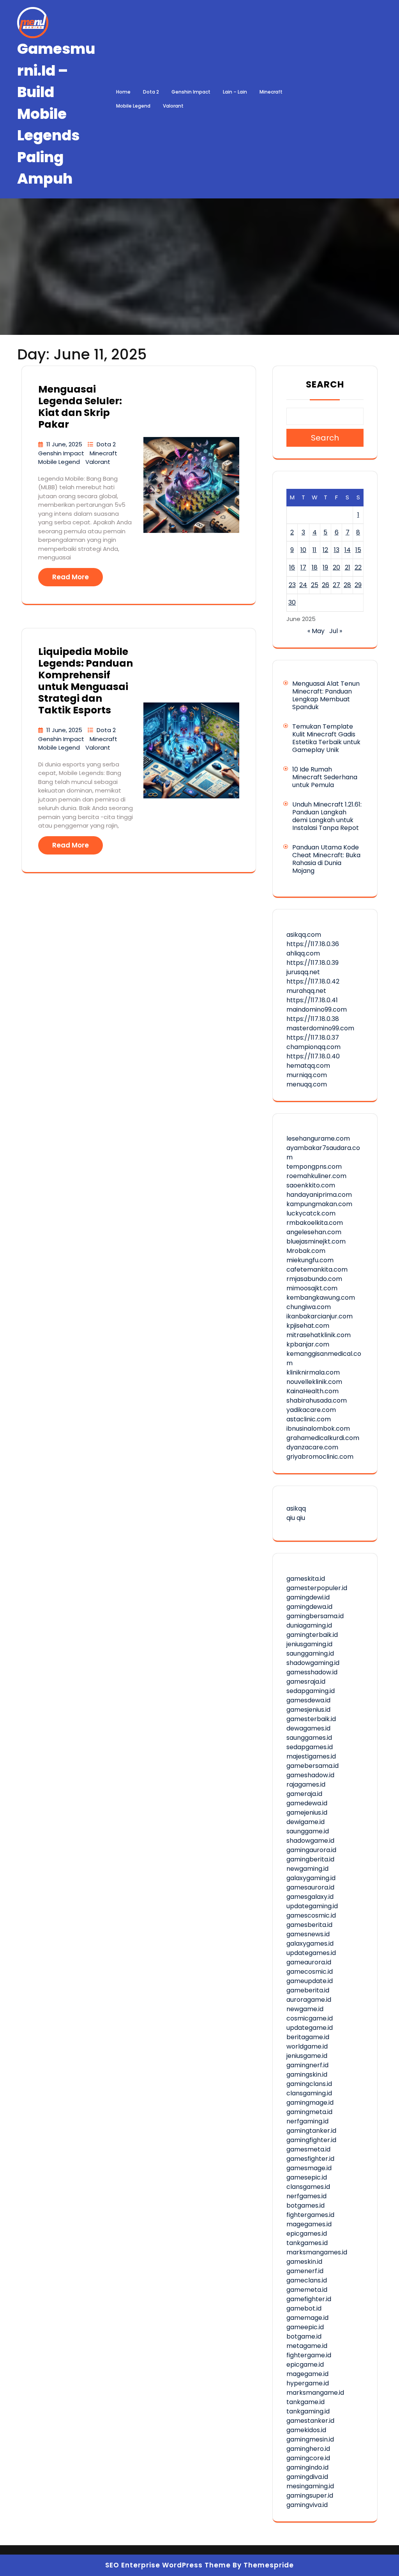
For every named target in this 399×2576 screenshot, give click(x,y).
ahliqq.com (303, 953)
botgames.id (305, 2205)
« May (316, 631)
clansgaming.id (309, 2093)
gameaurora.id (309, 1962)
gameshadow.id (310, 1775)
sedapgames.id (310, 1747)
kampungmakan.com (319, 1204)
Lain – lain (235, 92)
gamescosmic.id (311, 1915)
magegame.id (307, 2374)
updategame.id (310, 2028)
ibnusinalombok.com (318, 1429)
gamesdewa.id (308, 1700)
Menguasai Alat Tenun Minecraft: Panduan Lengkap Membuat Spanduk (326, 695)
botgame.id (304, 2336)
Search (325, 384)
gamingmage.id (310, 2103)
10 (303, 550)
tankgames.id (307, 2243)
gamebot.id (304, 2308)
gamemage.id (307, 2318)
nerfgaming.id (307, 2121)
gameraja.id (304, 1794)
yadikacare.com (311, 1410)
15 (358, 550)
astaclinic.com (309, 1419)
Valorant (173, 106)
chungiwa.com (309, 1307)
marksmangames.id (317, 2252)
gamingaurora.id (311, 1850)
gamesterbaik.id (311, 1719)
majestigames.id (311, 1756)
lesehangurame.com (318, 1138)
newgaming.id (307, 1869)
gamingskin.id (307, 2074)
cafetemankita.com (317, 1269)
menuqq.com (307, 1084)
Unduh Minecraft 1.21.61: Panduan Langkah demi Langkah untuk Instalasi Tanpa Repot (327, 816)
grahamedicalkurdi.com (323, 1438)
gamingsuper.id (310, 2495)
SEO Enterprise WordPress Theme (168, 2565)
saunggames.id (309, 1738)
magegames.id (309, 2224)
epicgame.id (305, 2365)
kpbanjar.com (308, 1344)
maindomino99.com (317, 1009)
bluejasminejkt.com (316, 1241)
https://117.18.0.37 (313, 1038)
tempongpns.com (314, 1167)
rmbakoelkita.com (315, 1223)
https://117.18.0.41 (312, 1000)
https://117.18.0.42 (313, 981)
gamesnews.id (308, 1934)
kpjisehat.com (308, 1326)
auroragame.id (309, 2000)
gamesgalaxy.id (310, 1897)
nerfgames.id (306, 2196)
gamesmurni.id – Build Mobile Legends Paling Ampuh (56, 114)
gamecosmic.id (310, 1972)
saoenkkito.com (311, 1185)
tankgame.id (305, 2402)
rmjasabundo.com (314, 1279)
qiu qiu (296, 1518)
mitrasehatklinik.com (319, 1335)
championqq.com (313, 1047)
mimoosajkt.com (312, 1288)
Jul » (336, 631)
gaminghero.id (308, 2449)
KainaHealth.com (312, 1391)
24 (303, 585)
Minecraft (271, 92)
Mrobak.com (306, 1251)
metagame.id (307, 2346)
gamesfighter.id (310, 2159)
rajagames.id (306, 1784)
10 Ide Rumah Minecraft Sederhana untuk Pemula (325, 777)
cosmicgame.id (310, 2018)
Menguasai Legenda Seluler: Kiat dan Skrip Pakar (80, 407)
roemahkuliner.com (316, 1176)
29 (358, 585)
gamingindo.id (307, 2467)
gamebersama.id (312, 1766)
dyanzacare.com (312, 1447)
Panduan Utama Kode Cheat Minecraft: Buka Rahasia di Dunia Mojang (326, 859)
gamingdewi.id (308, 1597)
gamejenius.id (307, 1813)
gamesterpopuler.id (317, 1588)
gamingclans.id (309, 2084)
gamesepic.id (307, 2177)
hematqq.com (308, 1066)
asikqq (296, 1508)
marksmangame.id (315, 2393)
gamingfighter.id (311, 2140)
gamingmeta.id (309, 2112)
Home (123, 92)
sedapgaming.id (311, 1691)
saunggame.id (308, 1831)
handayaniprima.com (319, 1195)
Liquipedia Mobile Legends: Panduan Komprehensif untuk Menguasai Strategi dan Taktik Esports (86, 681)
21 (348, 567)
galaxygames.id (310, 1943)
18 (315, 567)
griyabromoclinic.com (320, 1457)
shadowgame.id (310, 1841)
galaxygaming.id (311, 1878)
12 (325, 550)
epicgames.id (307, 2234)
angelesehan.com (314, 1232)
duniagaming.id (309, 1625)
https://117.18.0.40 (313, 1056)
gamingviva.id (307, 2505)
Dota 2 (151, 92)
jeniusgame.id (307, 2056)
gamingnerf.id (307, 2065)
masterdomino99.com (320, 1028)
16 (292, 567)
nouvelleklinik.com (314, 1382)
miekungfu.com (310, 1260)
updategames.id (311, 1953)
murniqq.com (307, 1075)
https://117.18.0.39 (312, 963)
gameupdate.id (310, 1981)
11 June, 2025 (65, 444)
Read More (71, 577)
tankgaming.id (308, 2411)
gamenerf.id (305, 2271)
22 (358, 567)
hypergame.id (308, 2383)
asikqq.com (304, 935)
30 (292, 602)
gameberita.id (308, 1990)
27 (336, 585)
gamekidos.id (306, 2430)
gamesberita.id (309, 1925)
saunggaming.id (310, 1653)
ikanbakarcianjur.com (320, 1316)
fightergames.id (310, 2215)
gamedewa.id (307, 1803)
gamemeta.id (307, 2290)
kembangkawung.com (321, 1298)
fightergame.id (309, 2355)
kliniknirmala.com (313, 1372)
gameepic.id (305, 2327)
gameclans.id (307, 2280)
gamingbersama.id (315, 1616)
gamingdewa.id (309, 1607)
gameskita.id (306, 1579)
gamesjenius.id (308, 1710)
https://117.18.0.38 (313, 1019)
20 (336, 567)
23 (292, 585)
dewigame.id (305, 1822)
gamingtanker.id (311, 2131)
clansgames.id (308, 2187)
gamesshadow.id (312, 1672)
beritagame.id (308, 2037)
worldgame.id (307, 2046)
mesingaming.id (310, 2486)
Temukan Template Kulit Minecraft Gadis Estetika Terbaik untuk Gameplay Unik (326, 738)
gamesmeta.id (308, 2149)
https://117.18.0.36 (313, 944)
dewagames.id (308, 1728)
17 (303, 567)
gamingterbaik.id (312, 1635)
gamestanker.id (310, 2421)
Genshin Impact (191, 92)
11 (314, 550)
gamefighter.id (309, 2299)
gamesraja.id (306, 1682)
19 (325, 567)
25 (315, 585)
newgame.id (305, 2009)
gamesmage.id (309, 2168)
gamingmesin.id (310, 2439)
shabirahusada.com (317, 1400)
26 (326, 585)
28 (347, 585)
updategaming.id (312, 1906)
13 (337, 550)
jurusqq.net (303, 972)
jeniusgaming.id (309, 1644)
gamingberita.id (310, 1859)
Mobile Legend (133, 106)
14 (348, 550)
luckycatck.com (311, 1213)
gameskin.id (304, 2262)
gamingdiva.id (307, 2477)
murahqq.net (306, 991)
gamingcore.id (308, 2458)
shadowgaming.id (313, 1663)
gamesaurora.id (310, 1887)
